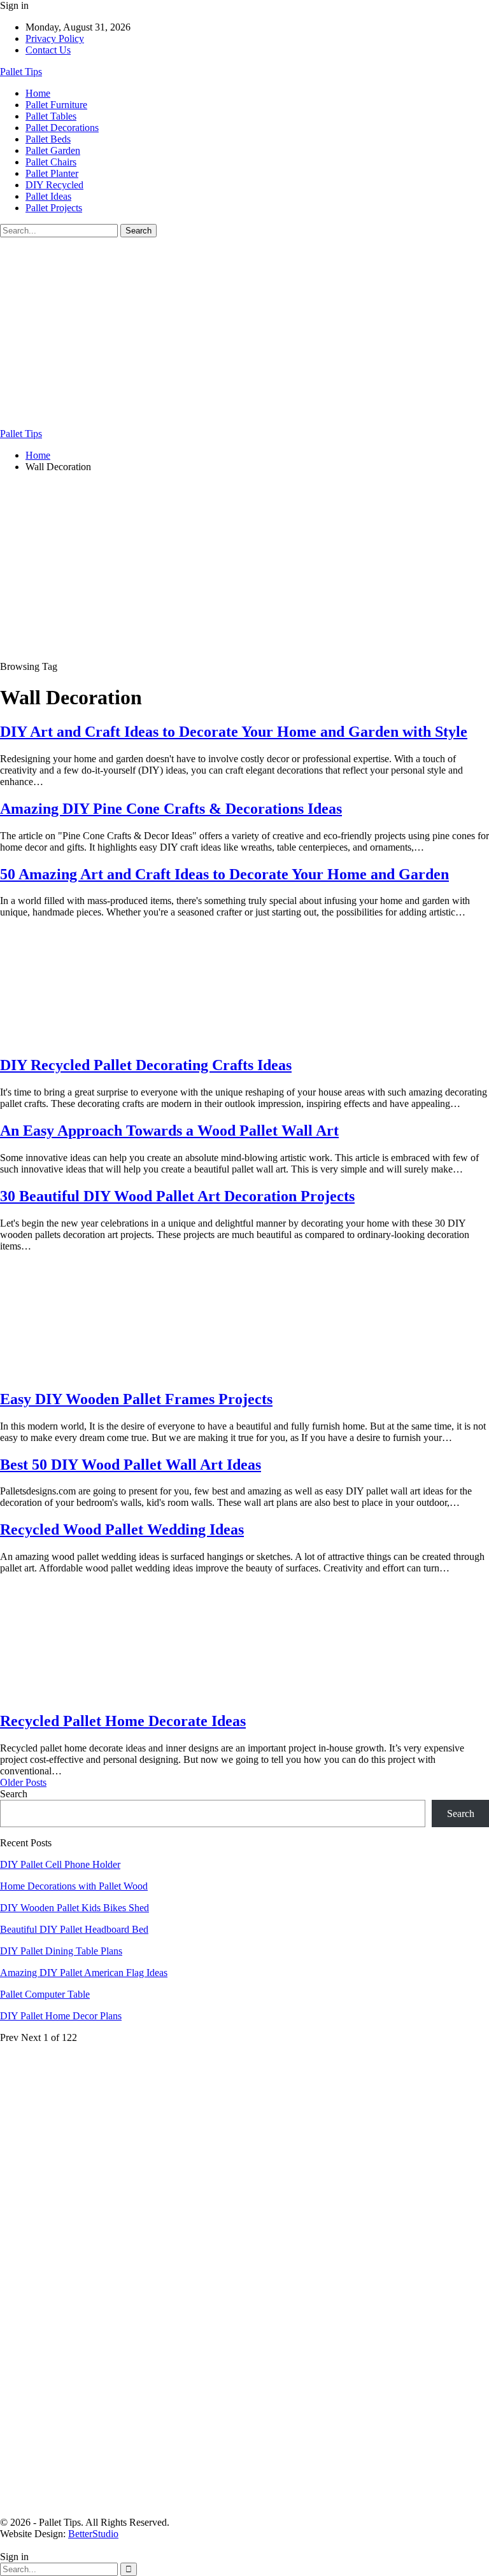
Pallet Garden (53, 150)
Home (38, 93)
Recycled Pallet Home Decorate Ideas (123, 1721)
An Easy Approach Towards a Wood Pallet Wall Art (169, 1131)
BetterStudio (93, 2534)
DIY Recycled (54, 185)
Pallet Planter (52, 173)
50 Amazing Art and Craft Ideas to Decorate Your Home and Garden (224, 874)
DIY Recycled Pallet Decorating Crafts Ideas (146, 1065)
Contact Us (48, 50)
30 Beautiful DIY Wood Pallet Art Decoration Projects (177, 1196)
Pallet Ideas (48, 196)
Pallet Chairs (51, 162)
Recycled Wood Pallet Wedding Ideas (122, 1529)
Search (14, 1794)
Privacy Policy (55, 38)
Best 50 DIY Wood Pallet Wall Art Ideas (131, 1465)
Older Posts (23, 1782)
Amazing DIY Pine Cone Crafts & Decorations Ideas (171, 809)
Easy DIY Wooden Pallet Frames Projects (136, 1399)
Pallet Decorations (62, 128)
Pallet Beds (48, 139)
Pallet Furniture (56, 105)
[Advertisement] (244, 333)
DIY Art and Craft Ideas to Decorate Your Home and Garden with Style (234, 732)
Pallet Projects (54, 208)
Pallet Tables (51, 116)
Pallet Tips (21, 72)
